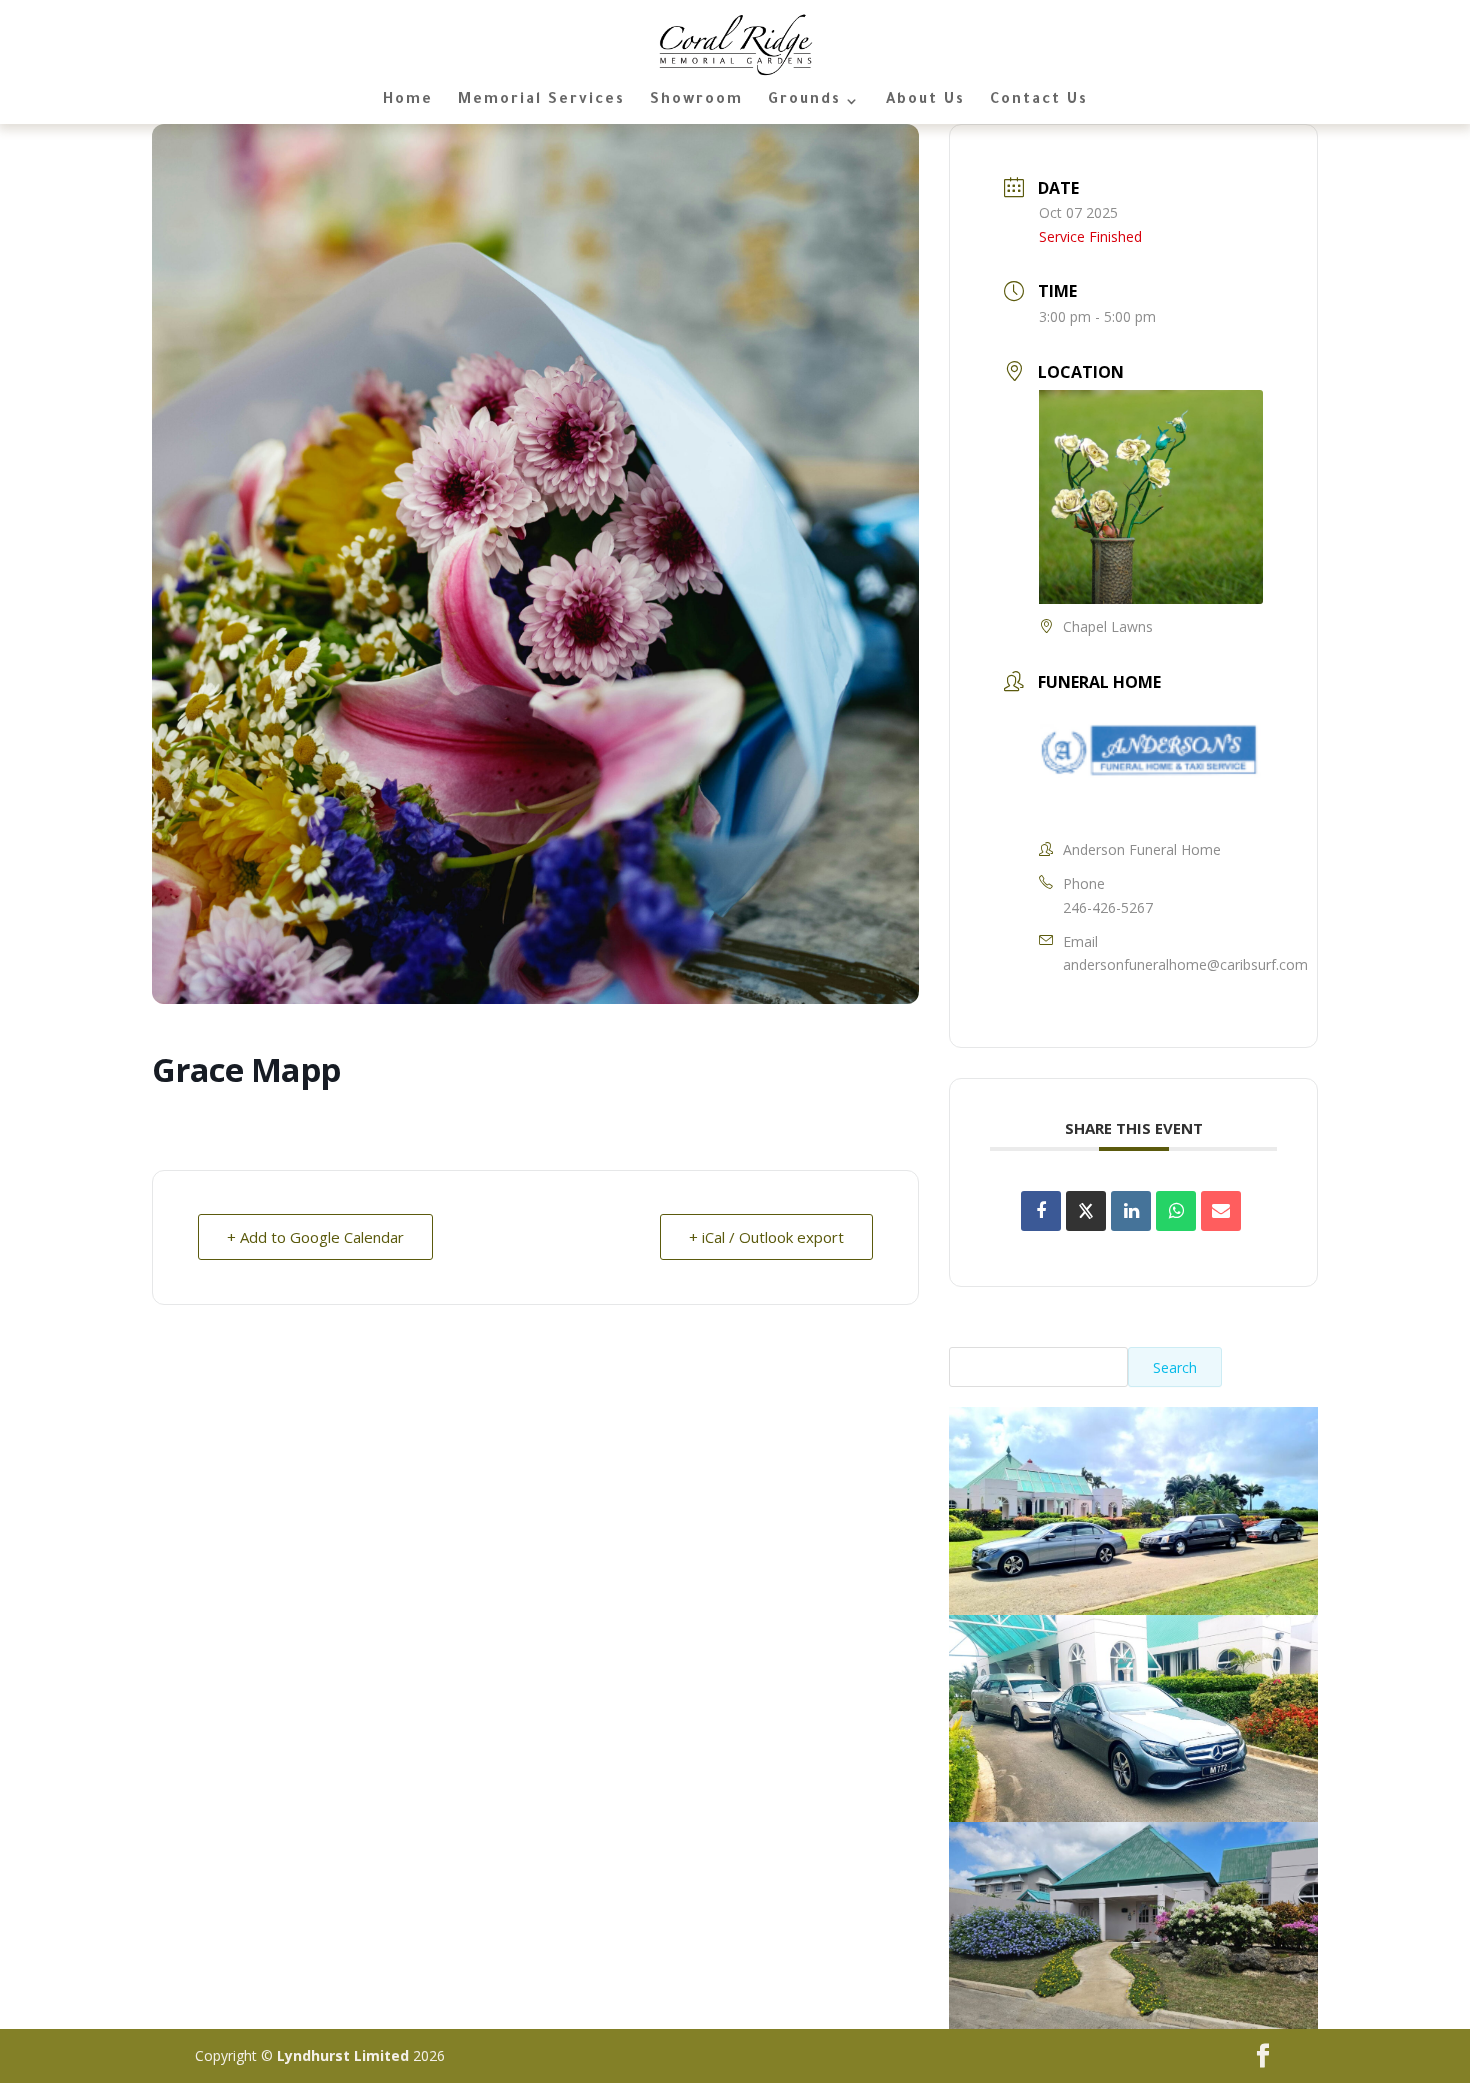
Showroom (696, 101)
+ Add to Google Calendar (315, 1237)
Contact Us (1039, 101)
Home (408, 101)
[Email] (1221, 1211)
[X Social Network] (1086, 1211)
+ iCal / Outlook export (766, 1237)
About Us (925, 101)
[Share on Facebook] (1041, 1211)
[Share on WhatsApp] (1176, 1211)
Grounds (804, 101)
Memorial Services (541, 101)
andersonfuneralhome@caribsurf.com (1185, 964)
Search (1175, 1367)
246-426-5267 (1108, 907)
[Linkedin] (1131, 1211)
